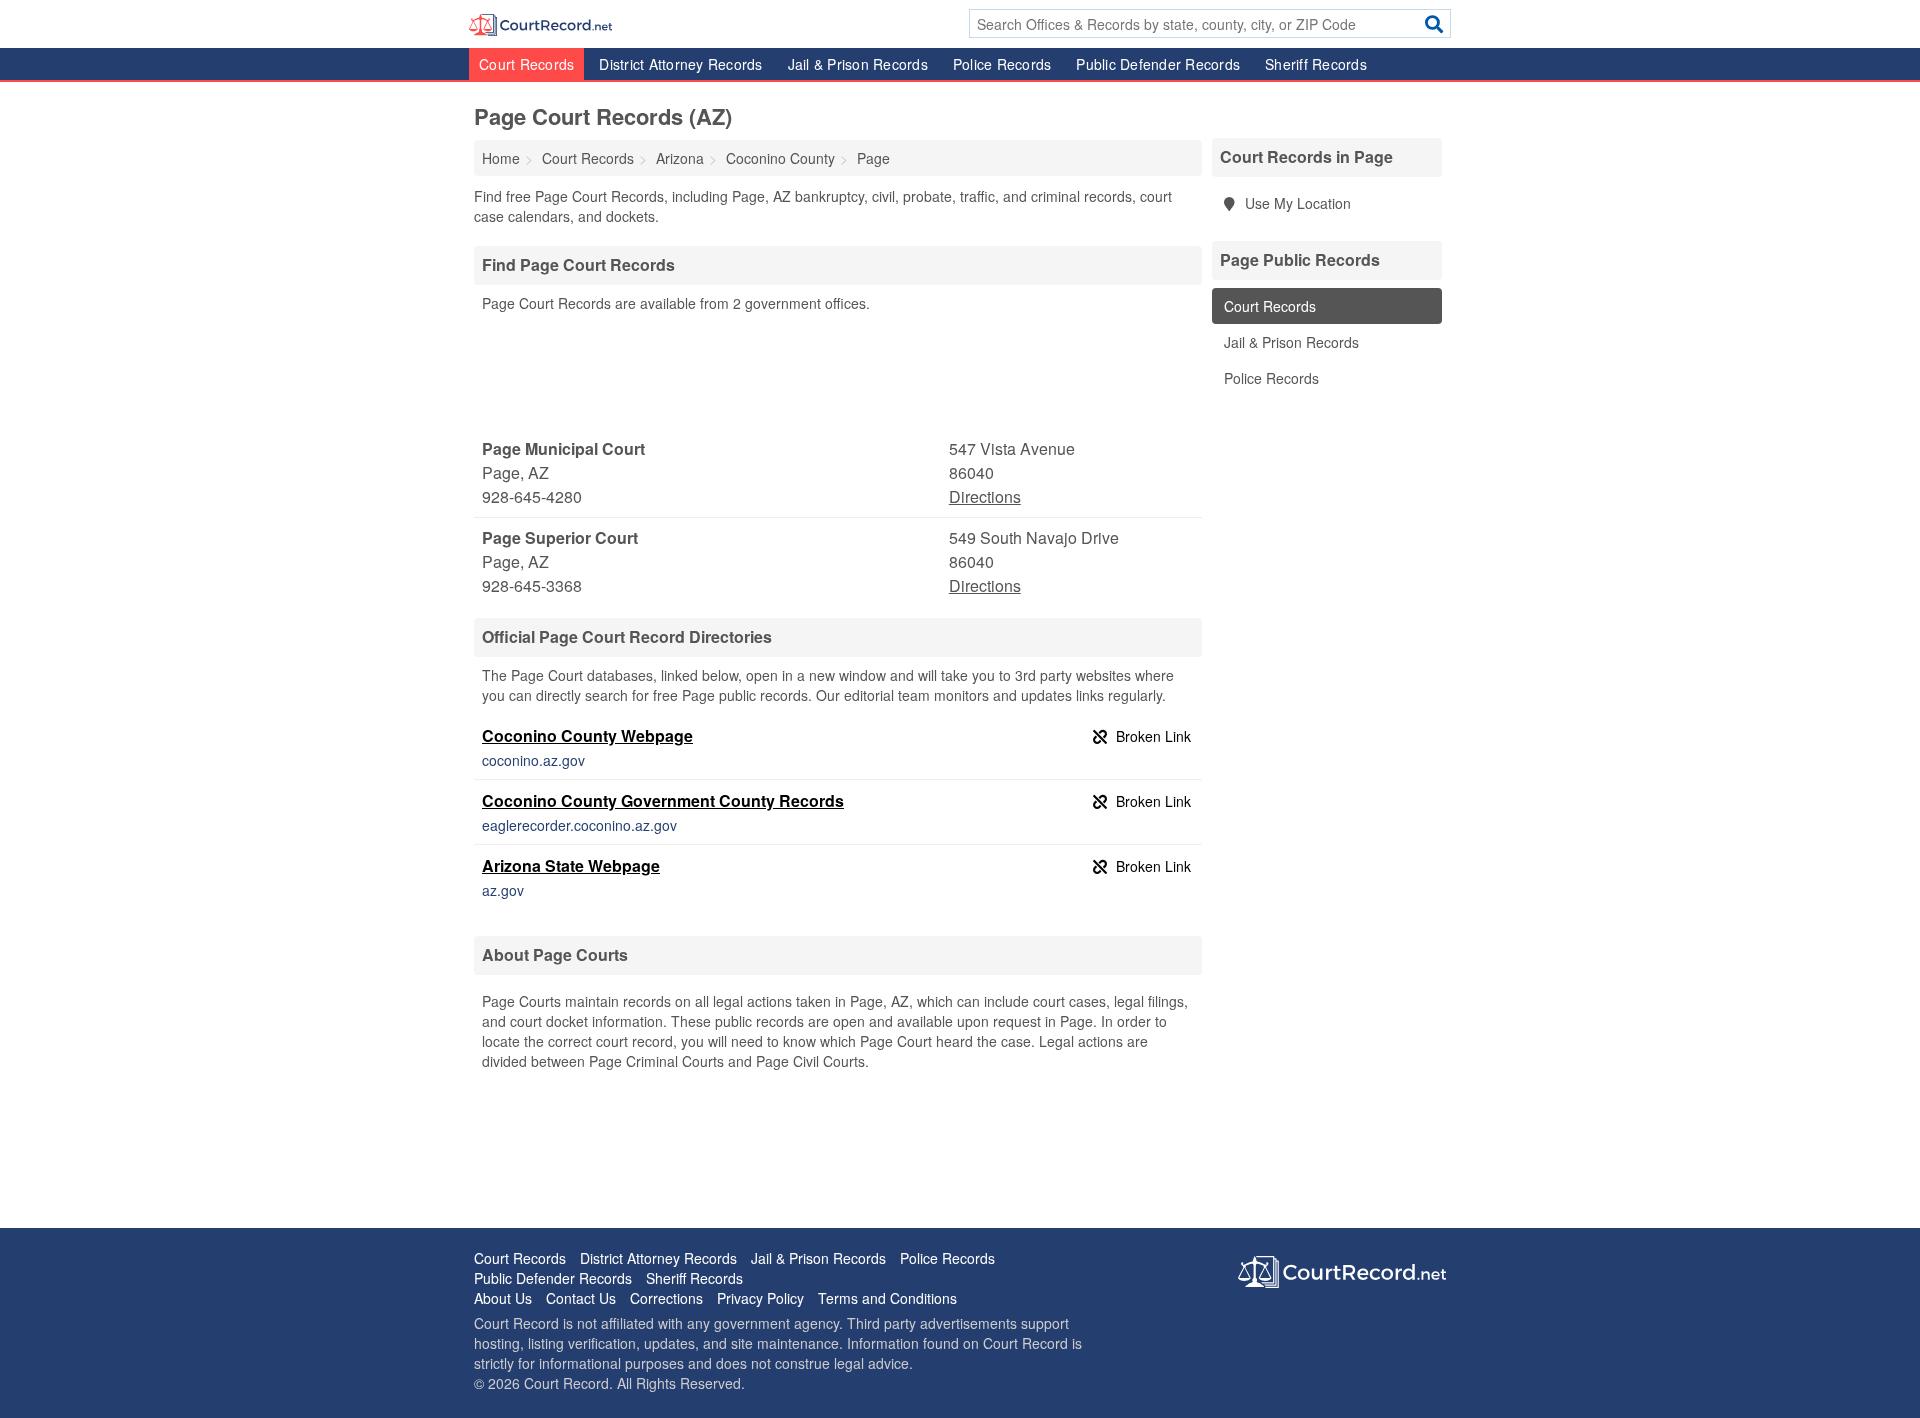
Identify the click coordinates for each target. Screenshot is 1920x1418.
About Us (503, 1298)
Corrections (666, 1298)
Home (501, 158)
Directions (985, 496)
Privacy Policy (760, 1298)
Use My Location (1296, 203)
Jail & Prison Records (858, 64)
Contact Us (581, 1298)
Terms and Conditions (887, 1298)
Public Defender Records (1158, 64)
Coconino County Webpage (587, 735)
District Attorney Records (680, 64)
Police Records (1002, 64)
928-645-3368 (532, 585)
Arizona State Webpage (571, 865)
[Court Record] (540, 23)
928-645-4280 (532, 496)
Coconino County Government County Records (663, 800)
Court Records (526, 64)
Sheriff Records (1316, 64)
